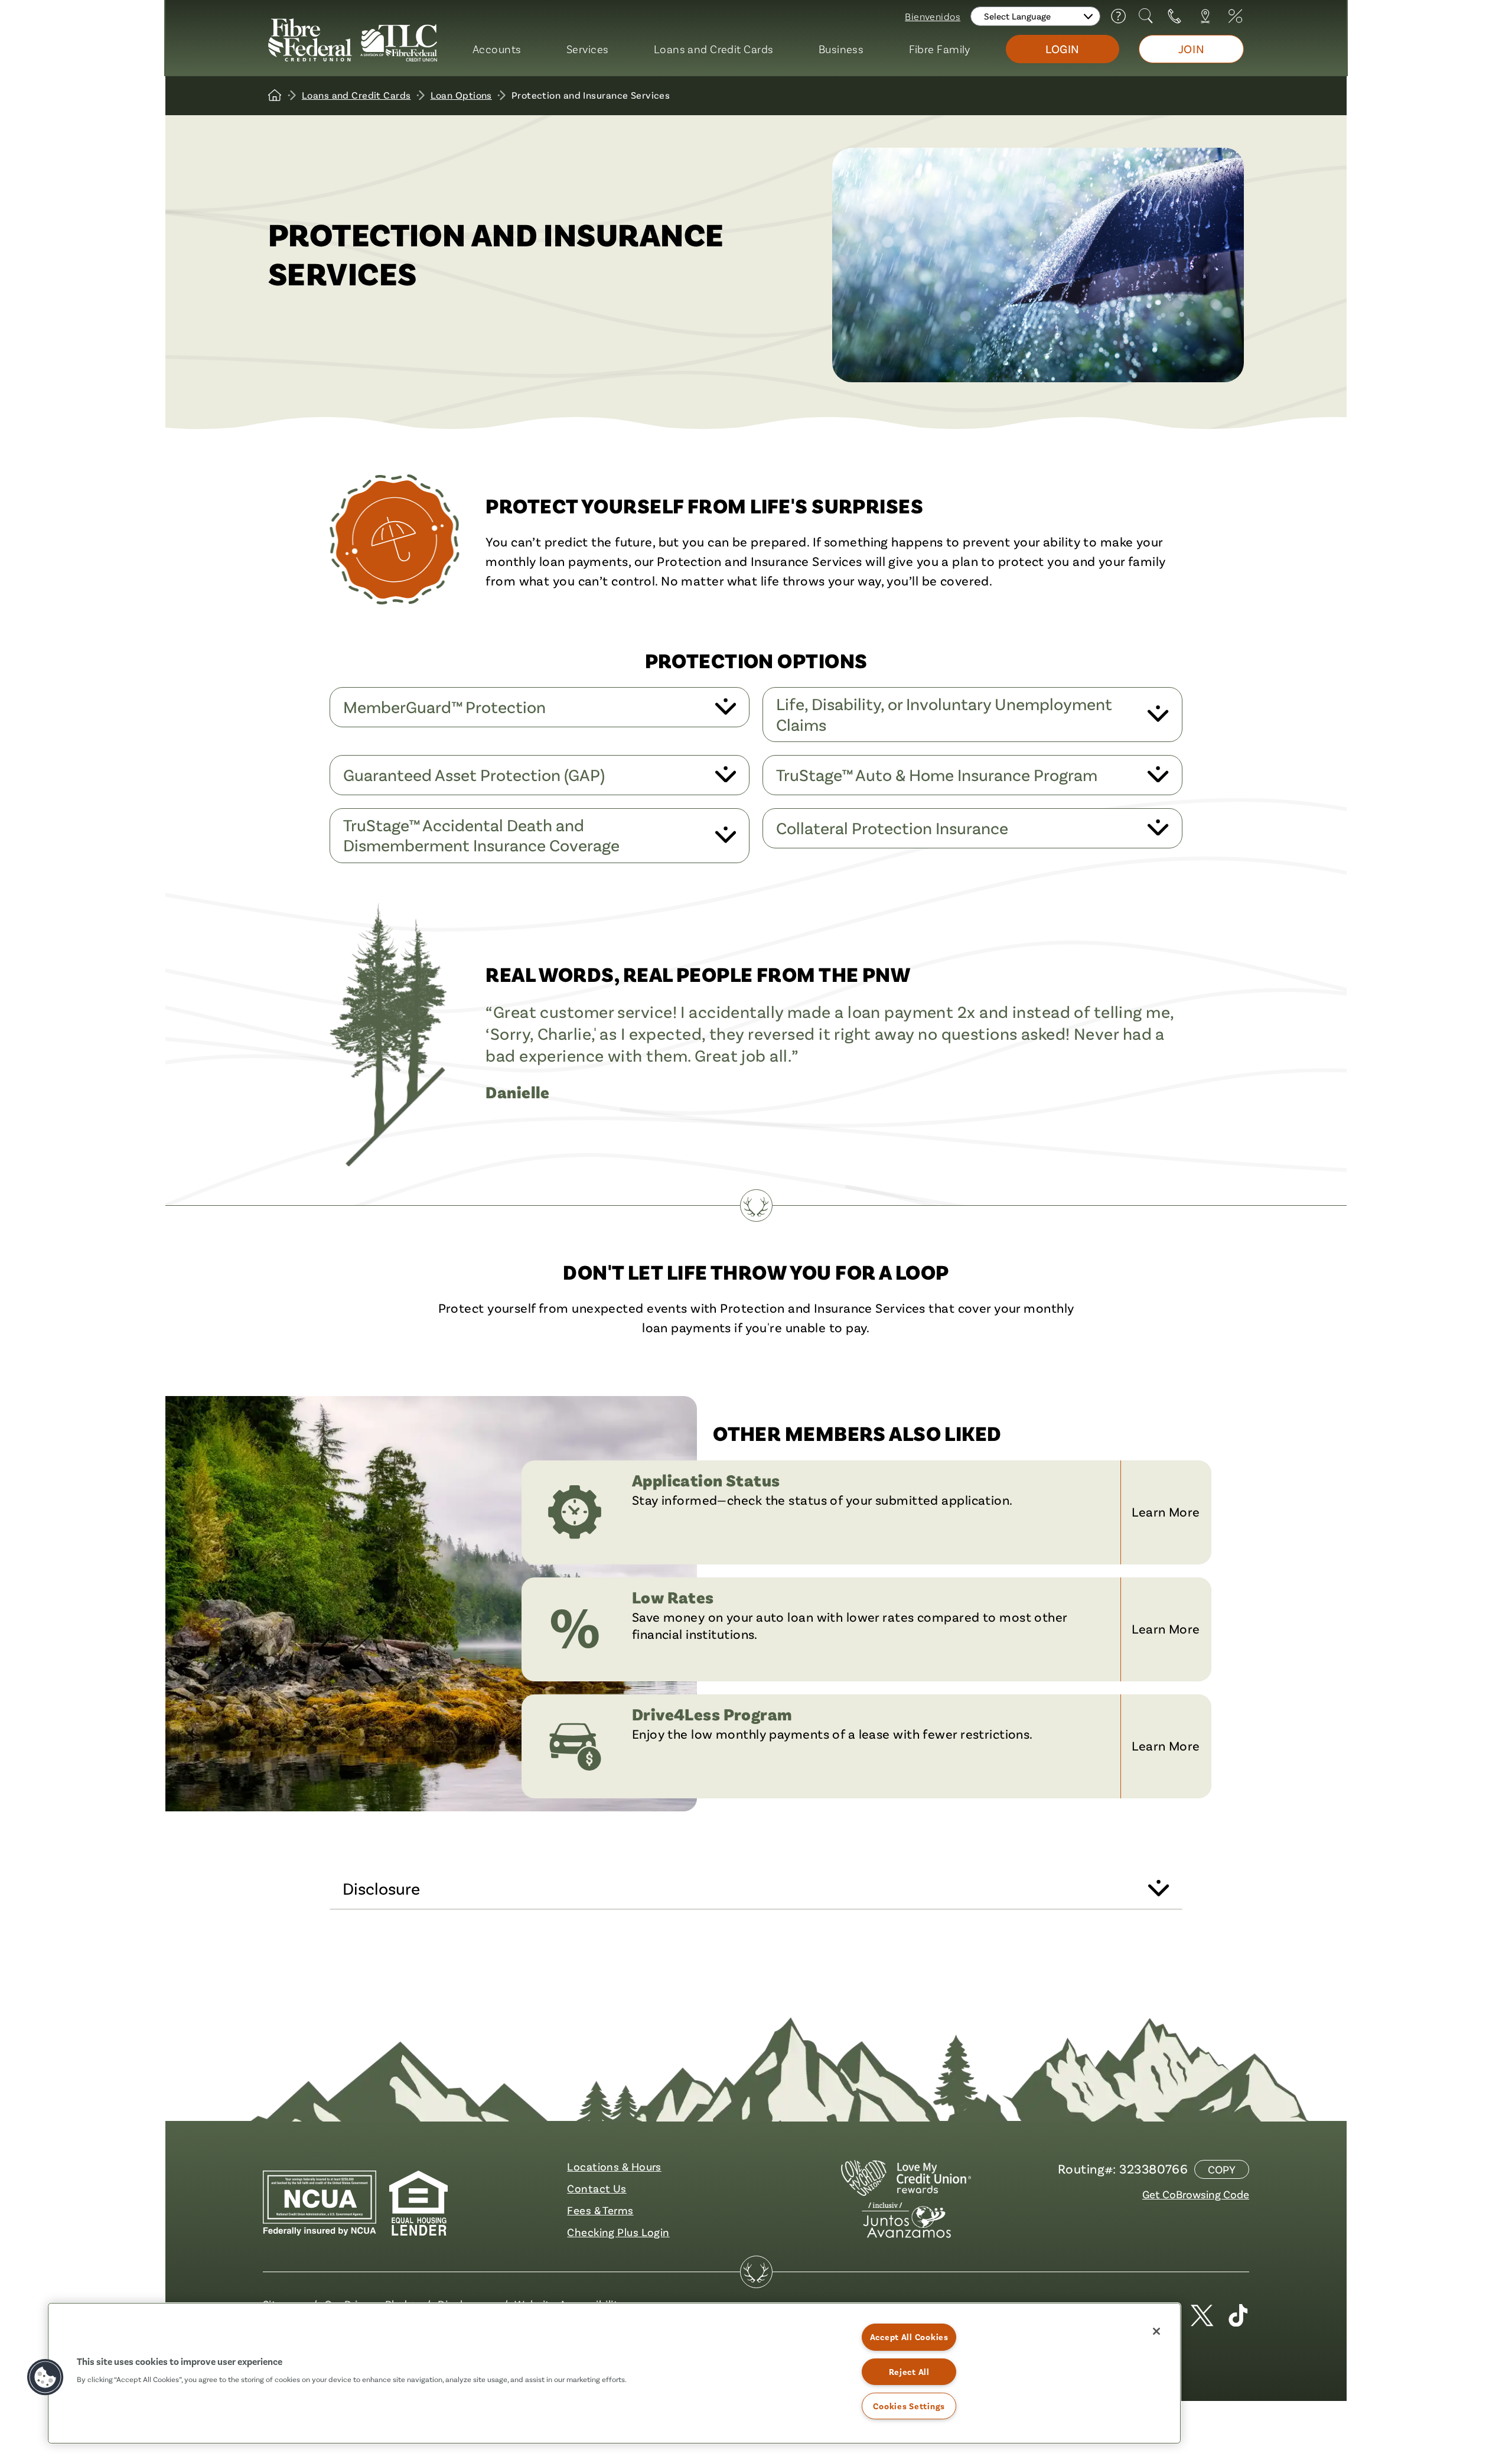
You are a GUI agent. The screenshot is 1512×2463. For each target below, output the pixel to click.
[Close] (1156, 2331)
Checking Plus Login (618, 2232)
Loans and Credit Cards (714, 49)
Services (588, 49)
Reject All (909, 2372)
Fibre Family (940, 49)
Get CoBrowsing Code (1196, 2194)
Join (1191, 49)
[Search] (1147, 16)
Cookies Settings (909, 2406)
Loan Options (461, 95)
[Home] (275, 95)
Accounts (497, 49)
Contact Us (597, 2188)
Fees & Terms (600, 2210)
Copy (1222, 2169)
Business (841, 49)
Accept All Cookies (909, 2337)
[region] (614, 2373)
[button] (45, 2377)
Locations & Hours (614, 2166)
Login (1063, 49)
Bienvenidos (933, 16)
